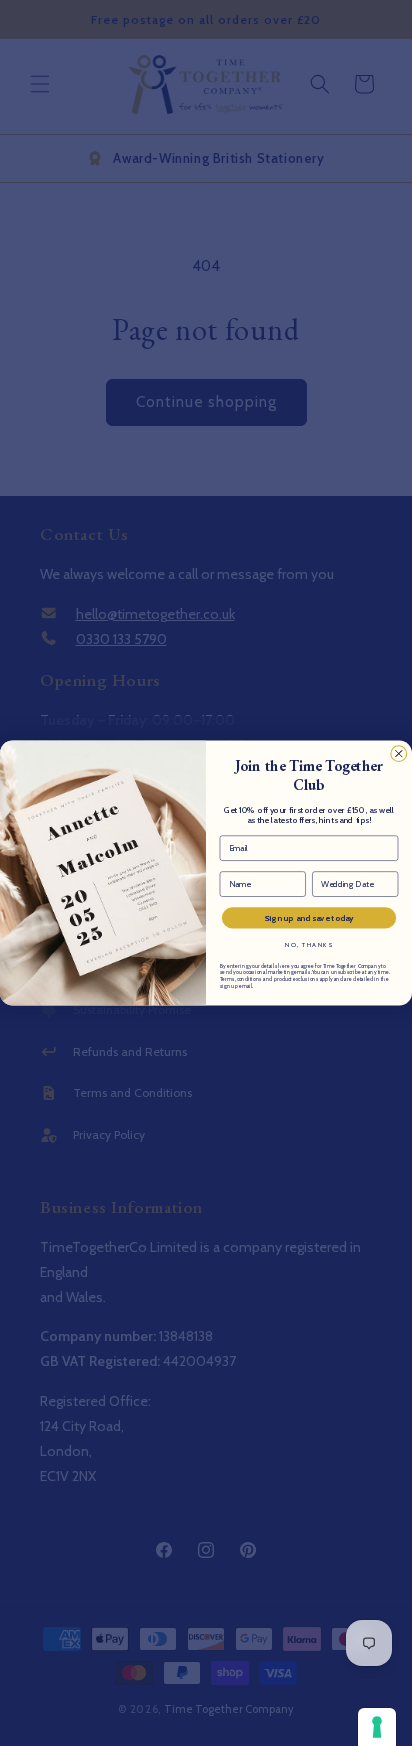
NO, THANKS (308, 945)
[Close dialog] (399, 754)
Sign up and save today (309, 918)
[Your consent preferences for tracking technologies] (377, 1727)
